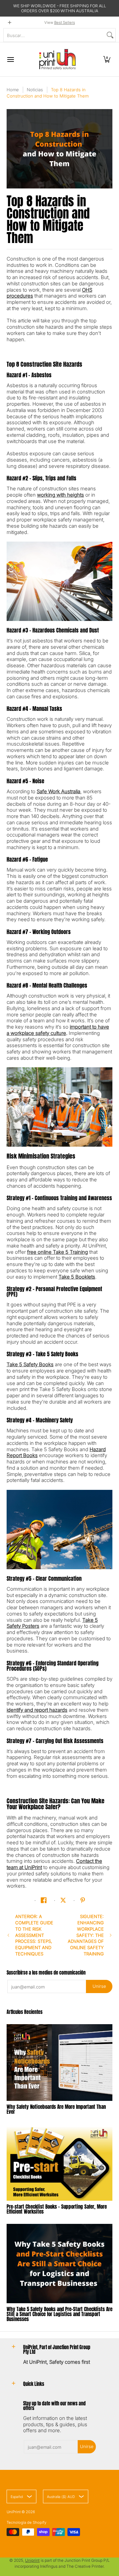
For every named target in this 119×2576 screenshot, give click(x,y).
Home (13, 90)
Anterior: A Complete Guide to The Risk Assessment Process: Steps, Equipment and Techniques (34, 1935)
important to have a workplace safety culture (58, 1030)
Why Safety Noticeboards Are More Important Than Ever (56, 2109)
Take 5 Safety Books (30, 1364)
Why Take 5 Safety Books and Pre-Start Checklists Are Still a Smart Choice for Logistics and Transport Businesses (59, 2314)
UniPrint (14, 2512)
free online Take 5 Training (58, 1252)
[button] (107, 59)
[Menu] (10, 59)
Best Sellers (65, 22)
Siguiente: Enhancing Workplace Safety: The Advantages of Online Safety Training (86, 1935)
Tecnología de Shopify (26, 2522)
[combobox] (54, 35)
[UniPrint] (58, 59)
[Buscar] (110, 35)
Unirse (99, 1986)
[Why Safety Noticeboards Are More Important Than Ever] (59, 2063)
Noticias (35, 90)
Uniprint (32, 2560)
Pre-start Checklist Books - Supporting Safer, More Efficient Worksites (57, 2209)
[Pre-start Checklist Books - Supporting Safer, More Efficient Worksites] (59, 2162)
